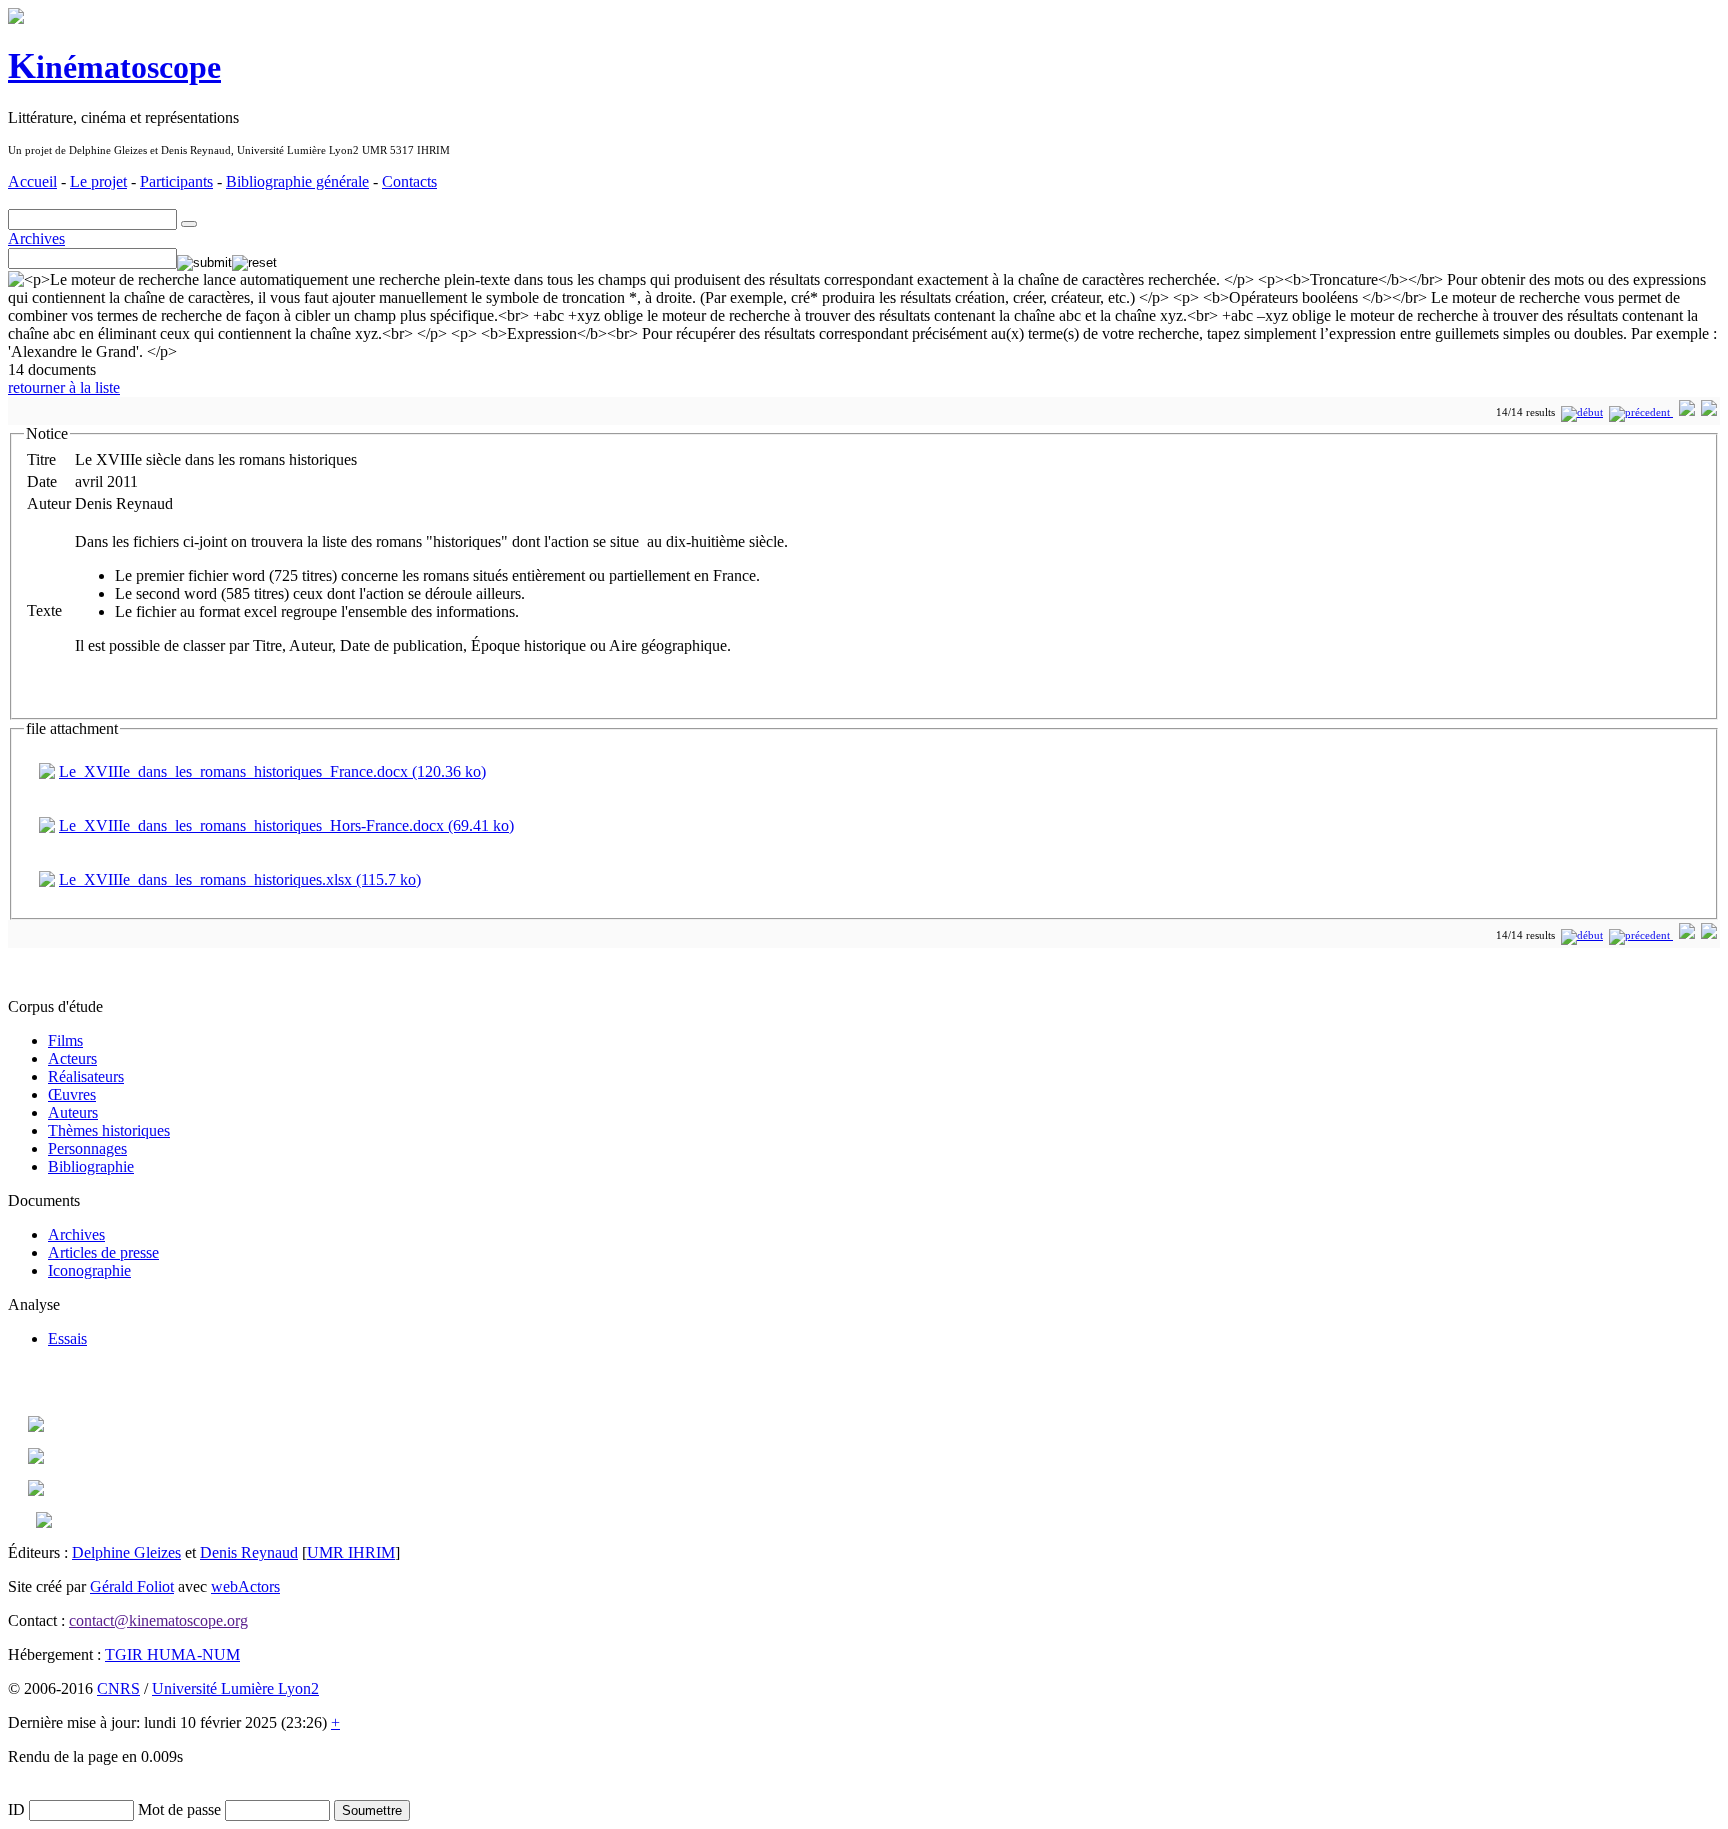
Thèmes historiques (109, 1130)
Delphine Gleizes (126, 1552)
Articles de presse (103, 1252)
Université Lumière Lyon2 (235, 1688)
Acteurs (72, 1058)
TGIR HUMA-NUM (172, 1654)
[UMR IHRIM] (36, 1426)
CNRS (118, 1688)
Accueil (32, 181)
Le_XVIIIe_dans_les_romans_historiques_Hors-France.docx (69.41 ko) (286, 825)
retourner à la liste (64, 387)
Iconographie (89, 1270)
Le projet (98, 181)
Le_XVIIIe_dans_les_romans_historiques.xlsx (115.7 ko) (240, 879)
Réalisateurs (86, 1076)
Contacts (409, 181)
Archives (36, 238)
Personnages (87, 1148)
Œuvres (72, 1094)
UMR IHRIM (351, 1552)
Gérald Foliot (132, 1586)
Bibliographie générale (297, 181)
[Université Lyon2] (36, 1458)
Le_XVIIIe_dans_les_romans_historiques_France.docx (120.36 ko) (272, 771)
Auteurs (73, 1112)
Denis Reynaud (249, 1552)
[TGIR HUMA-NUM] (36, 1490)
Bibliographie (91, 1166)
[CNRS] (44, 1522)
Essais (67, 1338)
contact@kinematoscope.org (158, 1620)
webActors (245, 1586)
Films (65, 1040)
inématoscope (114, 67)
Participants (176, 181)
